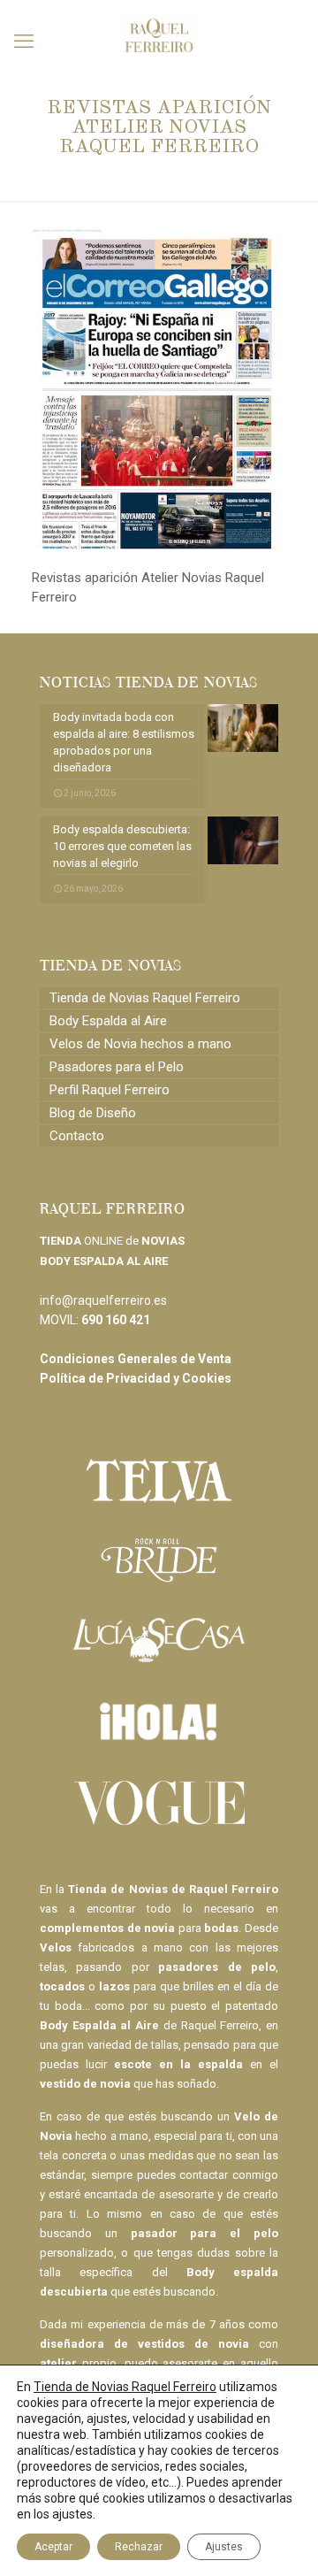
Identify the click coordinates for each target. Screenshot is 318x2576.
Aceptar (53, 2547)
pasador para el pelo (204, 2233)
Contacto (77, 1136)
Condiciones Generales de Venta (136, 1359)
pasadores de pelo (217, 1967)
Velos (56, 1947)
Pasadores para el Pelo (117, 1067)
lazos (114, 1986)
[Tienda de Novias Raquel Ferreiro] (159, 27)
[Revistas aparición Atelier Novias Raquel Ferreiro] (159, 545)
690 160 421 (116, 1320)
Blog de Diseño (93, 1113)
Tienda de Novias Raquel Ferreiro (145, 998)
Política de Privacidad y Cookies (136, 1378)
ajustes (72, 2514)
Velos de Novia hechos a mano (140, 1044)
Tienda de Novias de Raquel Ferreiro (173, 1889)
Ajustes (224, 2547)
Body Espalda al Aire (108, 1021)
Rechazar (139, 2547)
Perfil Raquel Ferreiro (110, 1090)
